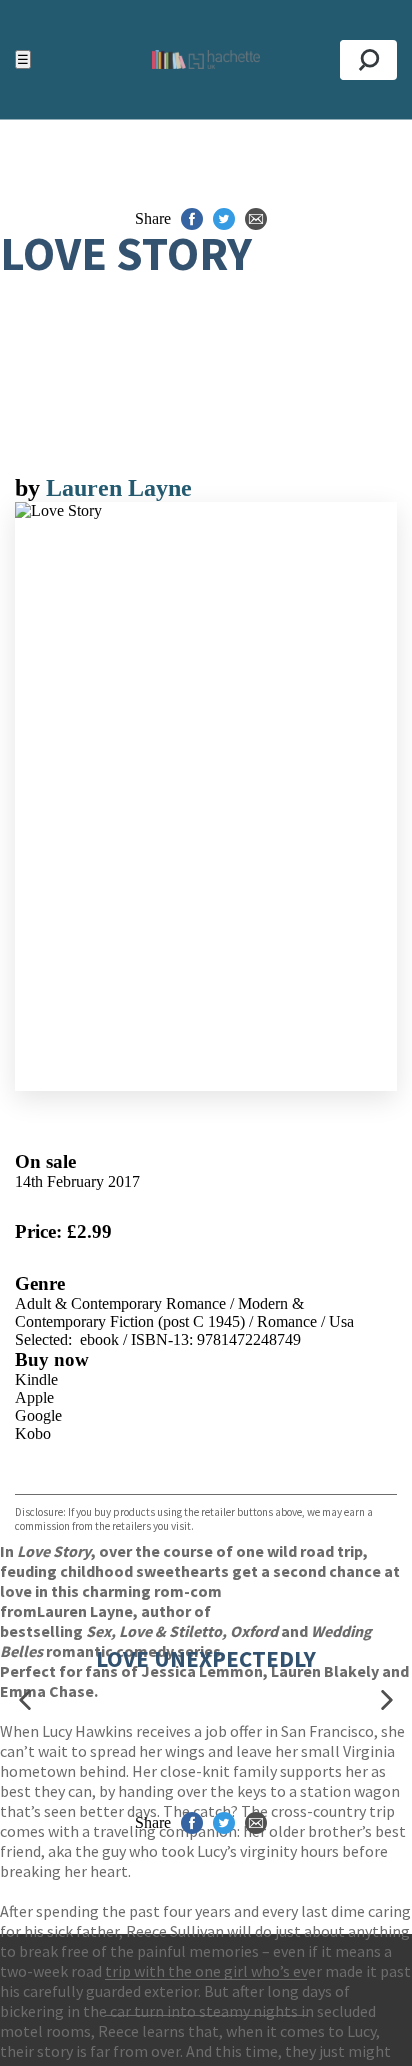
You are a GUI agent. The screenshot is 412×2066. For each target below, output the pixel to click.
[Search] (368, 60)
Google (38, 1415)
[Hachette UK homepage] (205, 59)
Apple (34, 1397)
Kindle (36, 1379)
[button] (25, 1700)
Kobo (33, 1433)
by (30, 488)
